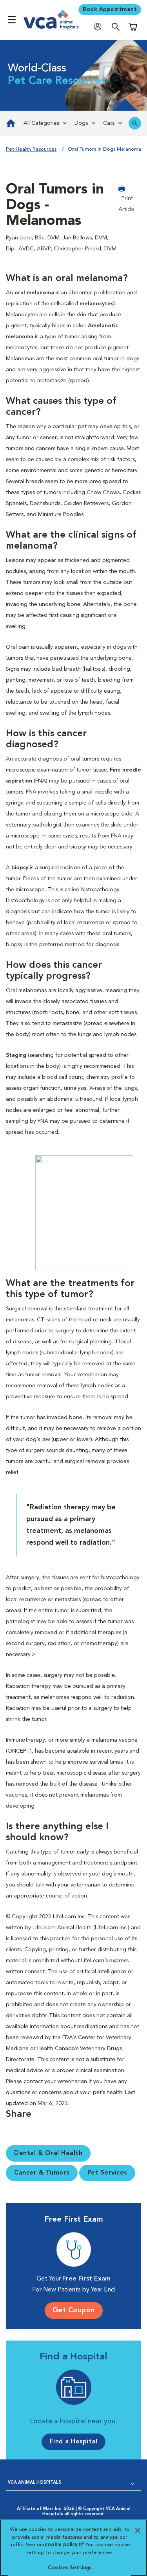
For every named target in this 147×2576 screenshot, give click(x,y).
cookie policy (64, 2545)
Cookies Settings (70, 2568)
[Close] (138, 2530)
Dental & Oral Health (48, 2153)
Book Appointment (110, 9)
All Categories (41, 123)
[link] (10, 123)
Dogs (81, 123)
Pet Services (107, 2173)
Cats (109, 123)
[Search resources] (135, 123)
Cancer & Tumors (42, 2173)
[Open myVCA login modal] (100, 26)
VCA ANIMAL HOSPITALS (34, 2483)
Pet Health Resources (31, 149)
